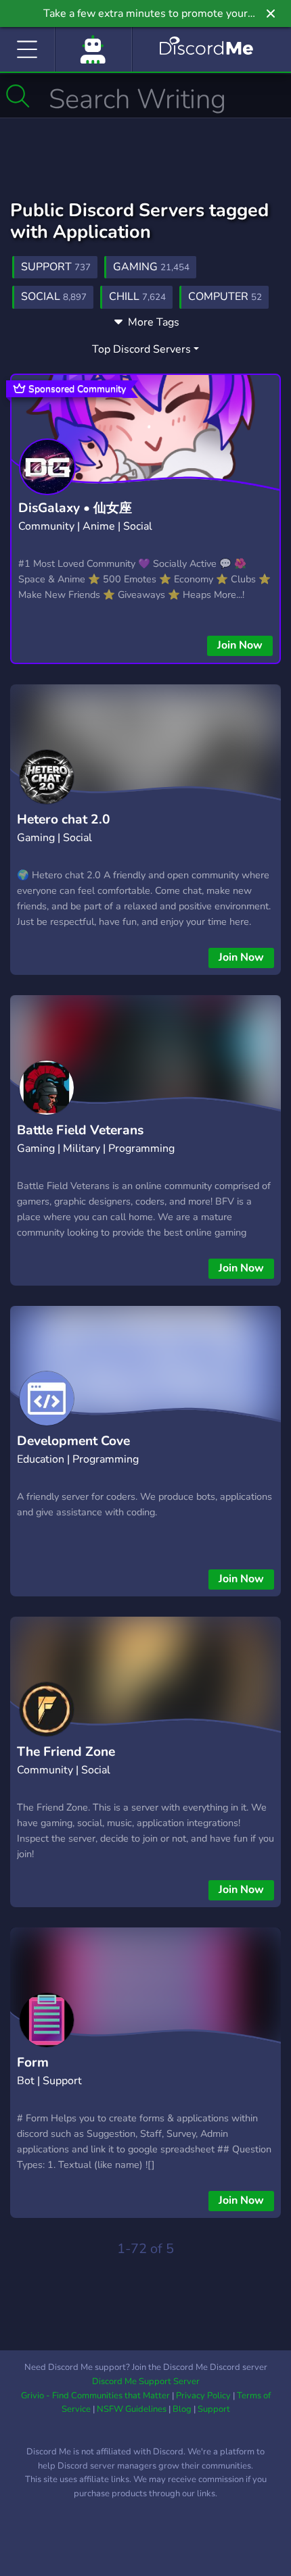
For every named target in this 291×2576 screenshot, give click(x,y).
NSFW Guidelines (132, 2409)
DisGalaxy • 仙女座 (75, 508)
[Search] (18, 96)
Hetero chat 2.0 (64, 819)
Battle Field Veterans (80, 1130)
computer (225, 297)
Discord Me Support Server (146, 2381)
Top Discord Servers (141, 349)
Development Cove (73, 1441)
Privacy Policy (203, 2396)
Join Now (240, 645)
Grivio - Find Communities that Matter (95, 2396)
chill (137, 297)
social (54, 297)
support (56, 267)
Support (214, 2409)
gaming (151, 267)
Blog (182, 2409)
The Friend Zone (66, 1752)
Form (33, 2063)
